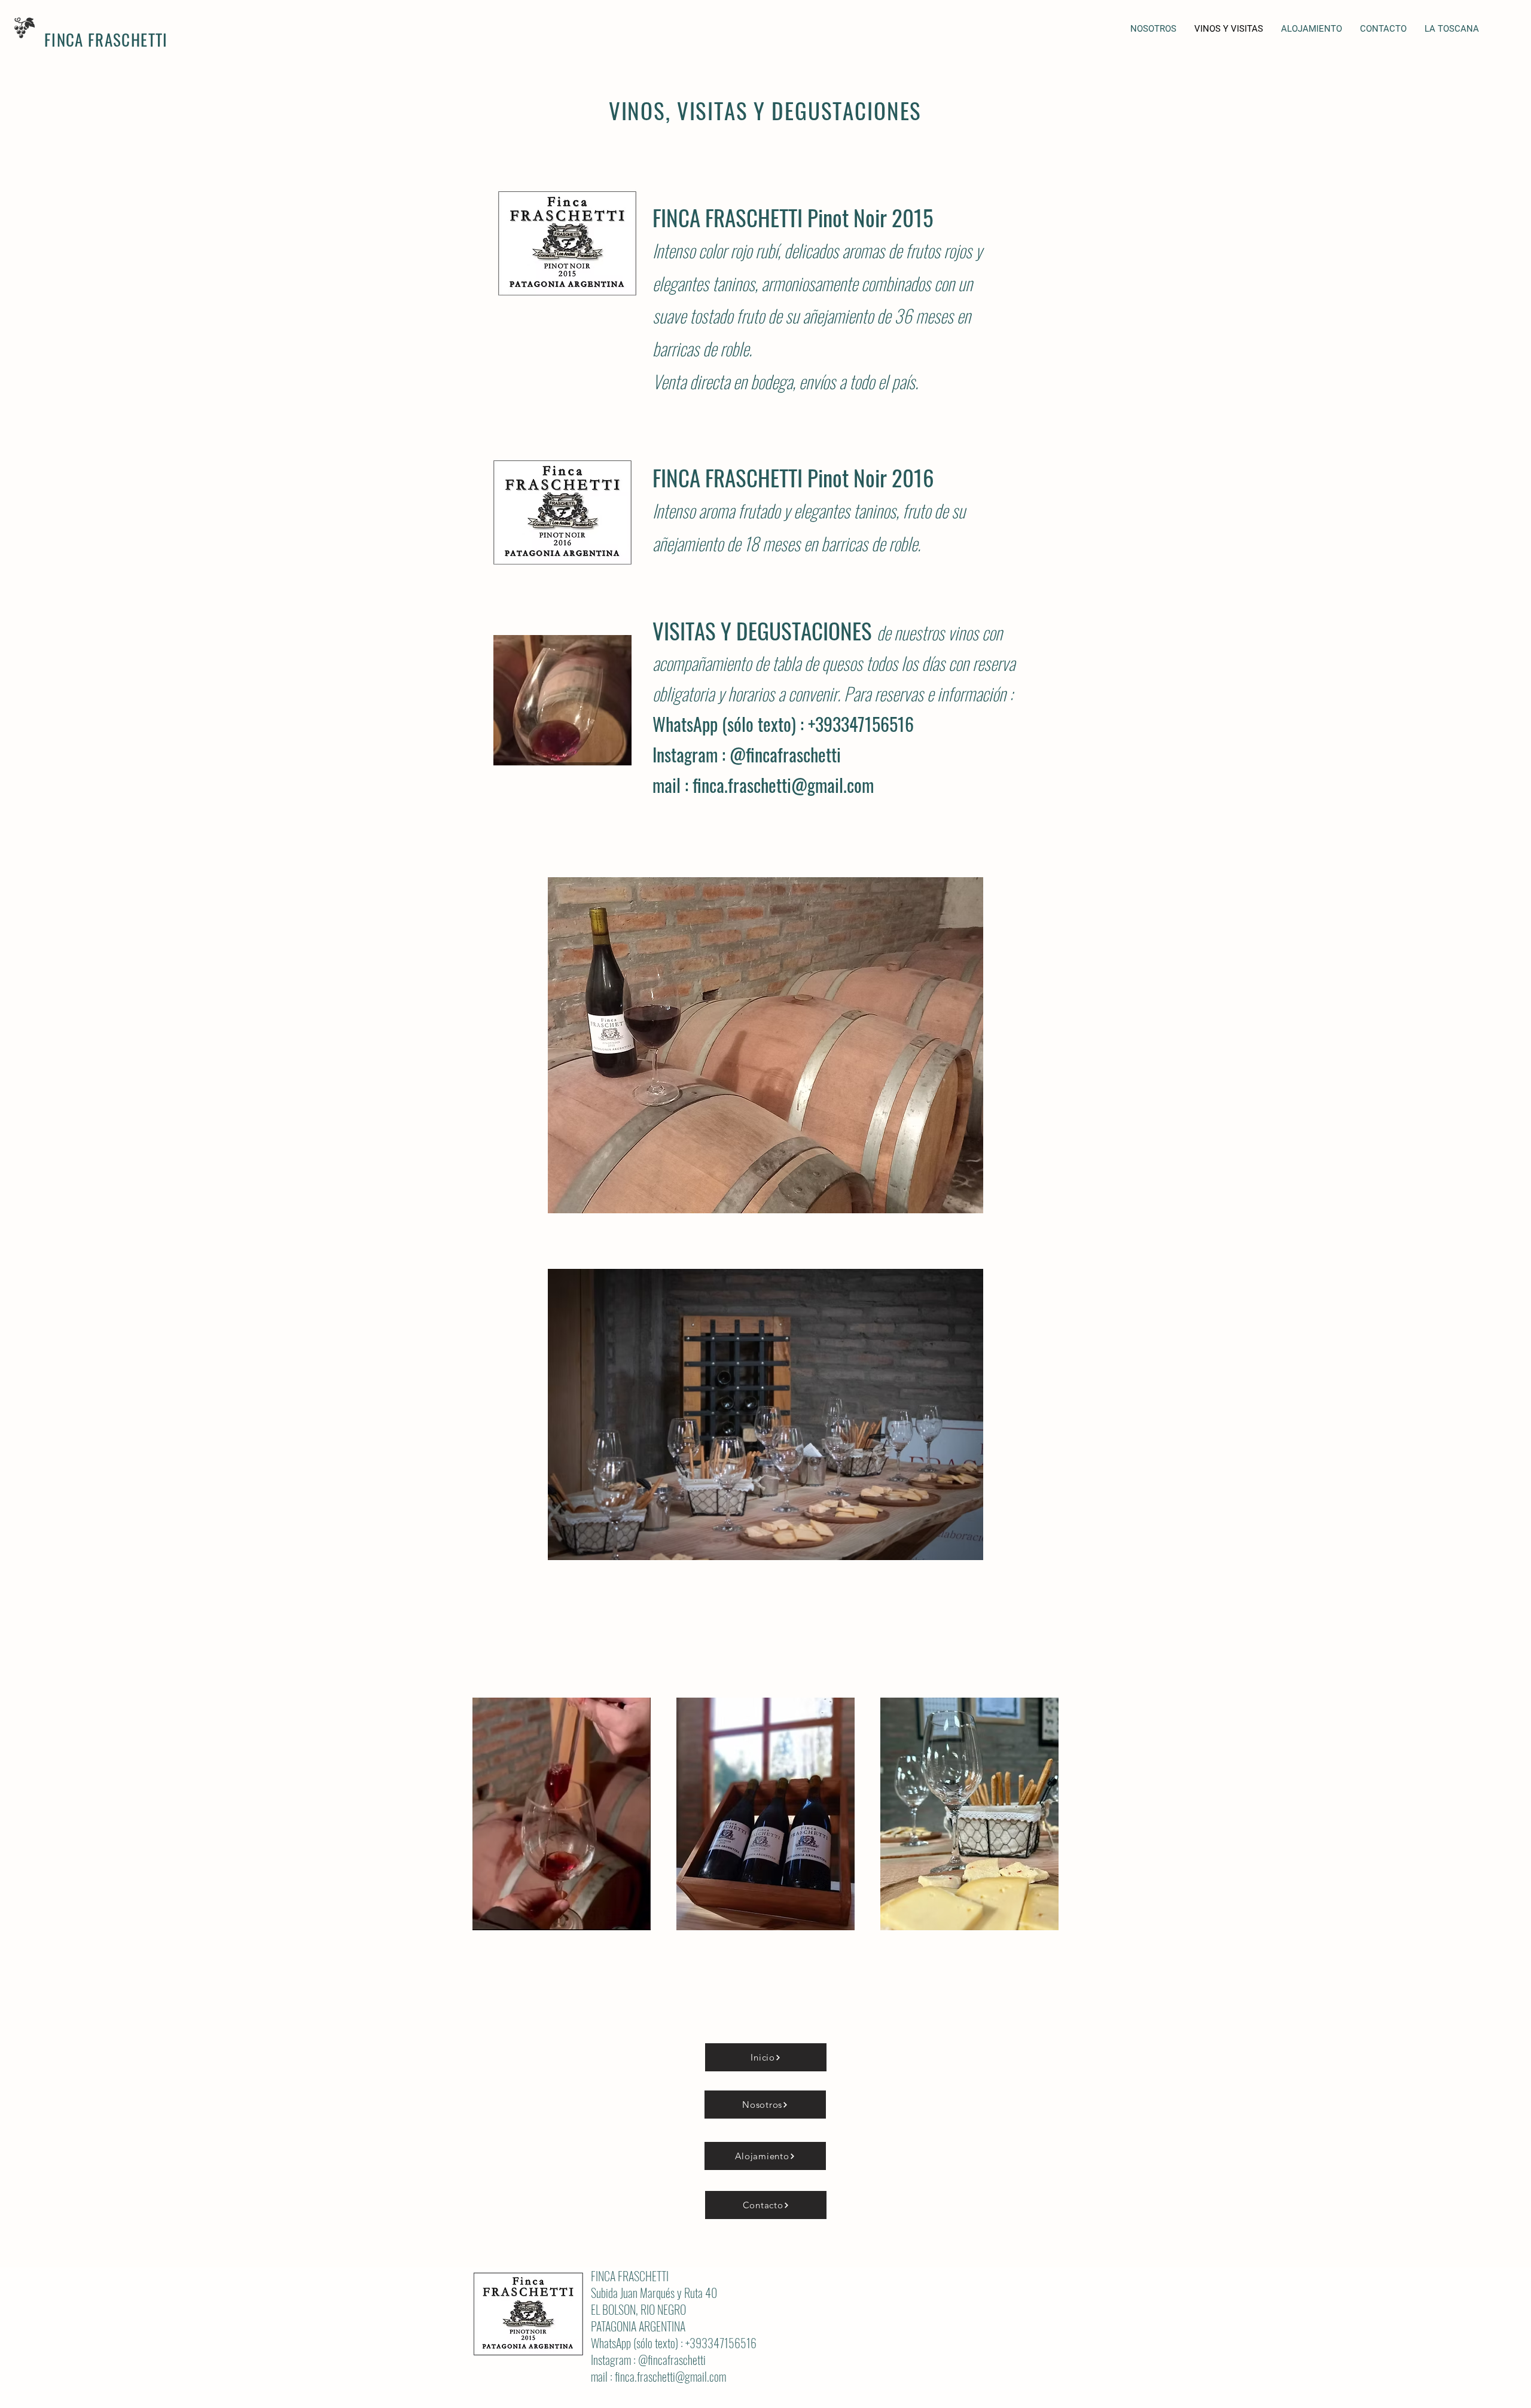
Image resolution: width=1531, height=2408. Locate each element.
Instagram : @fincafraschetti (747, 754)
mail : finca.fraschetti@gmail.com (763, 785)
